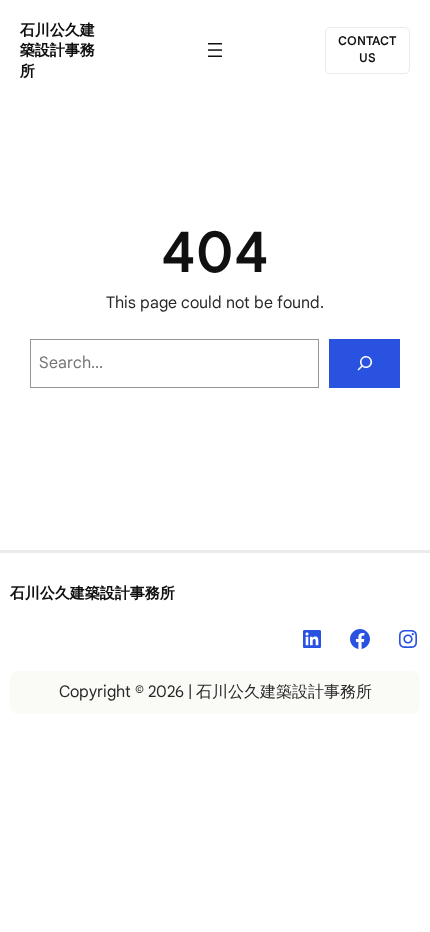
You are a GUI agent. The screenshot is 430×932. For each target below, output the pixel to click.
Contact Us (367, 49)
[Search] (364, 363)
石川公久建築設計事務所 (57, 50)
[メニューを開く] (215, 50)
